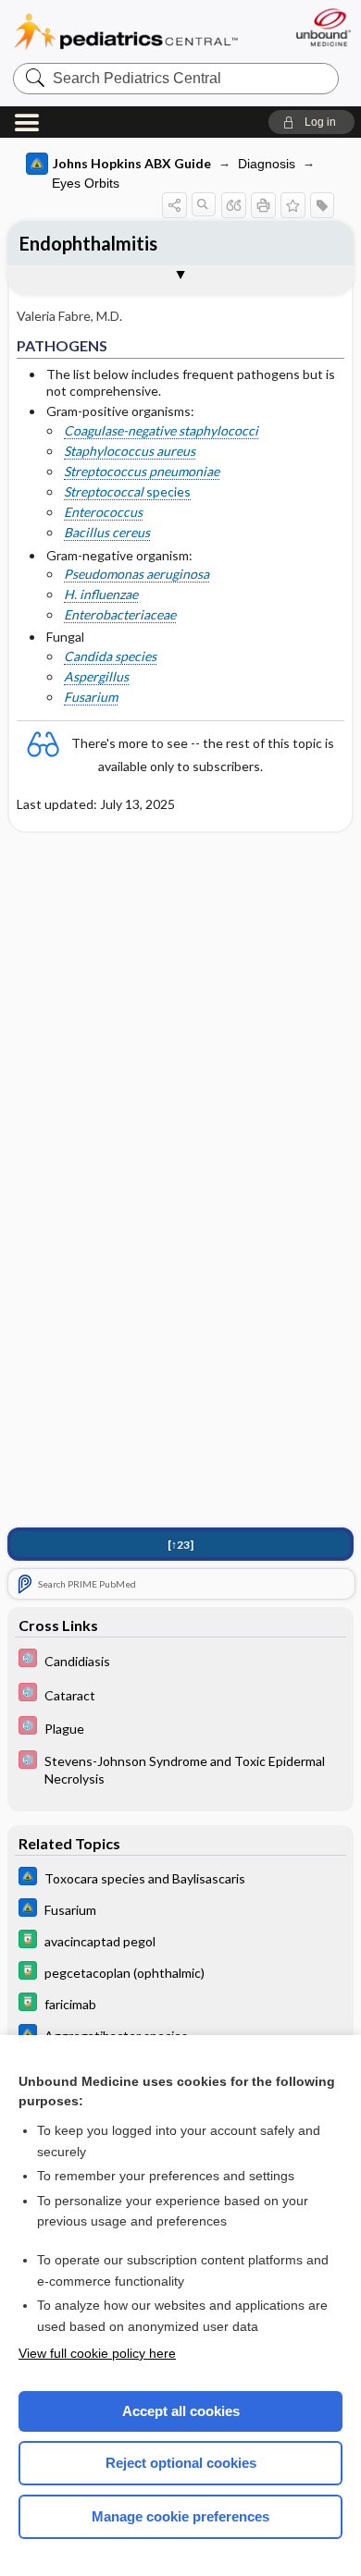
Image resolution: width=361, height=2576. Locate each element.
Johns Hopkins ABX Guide (132, 163)
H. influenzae (101, 594)
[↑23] (180, 1545)
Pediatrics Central (126, 32)
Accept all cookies (181, 2411)
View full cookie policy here (97, 2353)
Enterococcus (103, 512)
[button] (311, 122)
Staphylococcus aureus (130, 451)
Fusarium (91, 697)
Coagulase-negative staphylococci (161, 430)
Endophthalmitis (88, 243)
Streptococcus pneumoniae (142, 471)
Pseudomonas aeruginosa (137, 574)
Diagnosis (267, 164)
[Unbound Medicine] (323, 27)
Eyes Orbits (86, 183)
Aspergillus (96, 676)
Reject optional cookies (181, 2463)
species (127, 491)
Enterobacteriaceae (120, 614)
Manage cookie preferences (180, 2516)
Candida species (110, 656)
